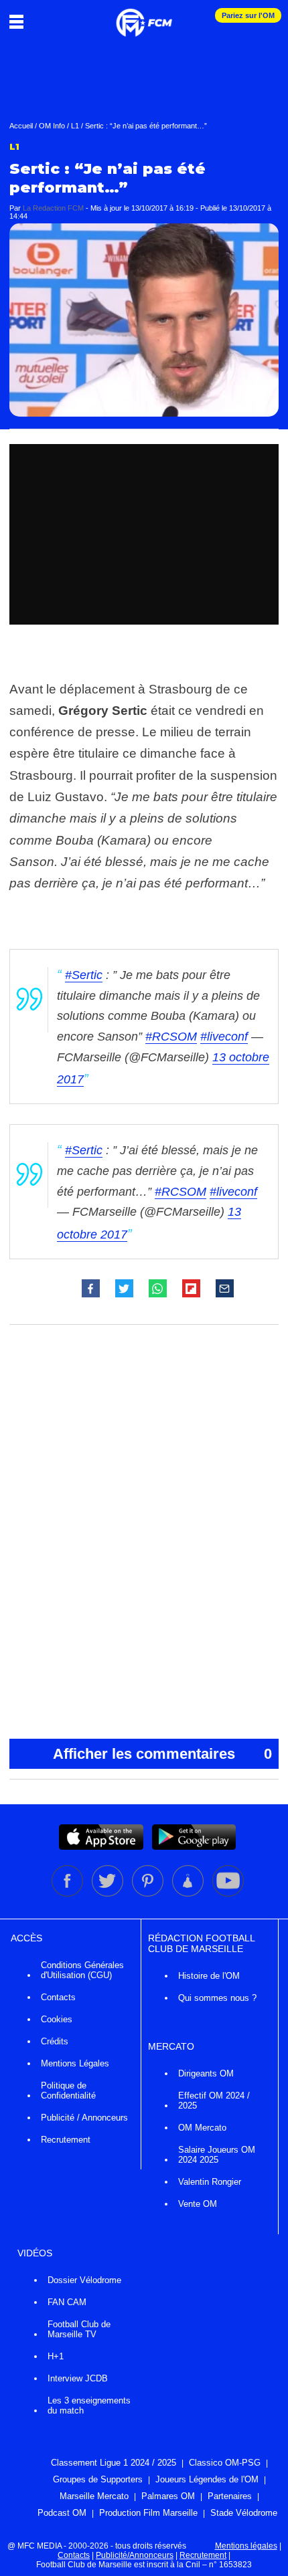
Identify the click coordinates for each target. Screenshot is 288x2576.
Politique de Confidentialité (68, 2090)
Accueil (21, 126)
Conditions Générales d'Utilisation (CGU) (82, 1970)
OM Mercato (202, 2128)
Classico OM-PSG (225, 2463)
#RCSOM (171, 1037)
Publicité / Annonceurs (84, 2118)
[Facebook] (68, 1894)
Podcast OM (62, 2513)
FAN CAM (67, 2302)
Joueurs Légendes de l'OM (207, 2479)
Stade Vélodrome (244, 2513)
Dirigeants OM (206, 2073)
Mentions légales (246, 2546)
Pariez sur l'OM (248, 15)
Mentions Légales (75, 2063)
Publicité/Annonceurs (135, 2555)
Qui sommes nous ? (217, 1998)
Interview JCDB (78, 2378)
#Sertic (84, 975)
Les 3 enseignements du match (89, 2405)
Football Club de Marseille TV (79, 2329)
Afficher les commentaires (162, 1754)
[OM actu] (144, 16)
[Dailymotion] (189, 1894)
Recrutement (66, 2140)
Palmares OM (168, 2496)
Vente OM (198, 2204)
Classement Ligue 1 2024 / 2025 (114, 2463)
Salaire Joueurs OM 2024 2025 (217, 2155)
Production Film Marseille (148, 2513)
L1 (75, 126)
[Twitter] (109, 1894)
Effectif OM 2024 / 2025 (214, 2101)
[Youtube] (228, 1894)
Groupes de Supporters (98, 2479)
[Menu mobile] (20, 21)
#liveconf (224, 1037)
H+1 (56, 2356)
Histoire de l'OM (209, 1976)
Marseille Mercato (94, 2496)
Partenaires (230, 2496)
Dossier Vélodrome (84, 2280)
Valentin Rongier (210, 2182)
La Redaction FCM (53, 208)
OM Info (52, 126)
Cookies (57, 2019)
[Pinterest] (149, 1894)
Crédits (55, 2041)
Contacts (58, 1997)
